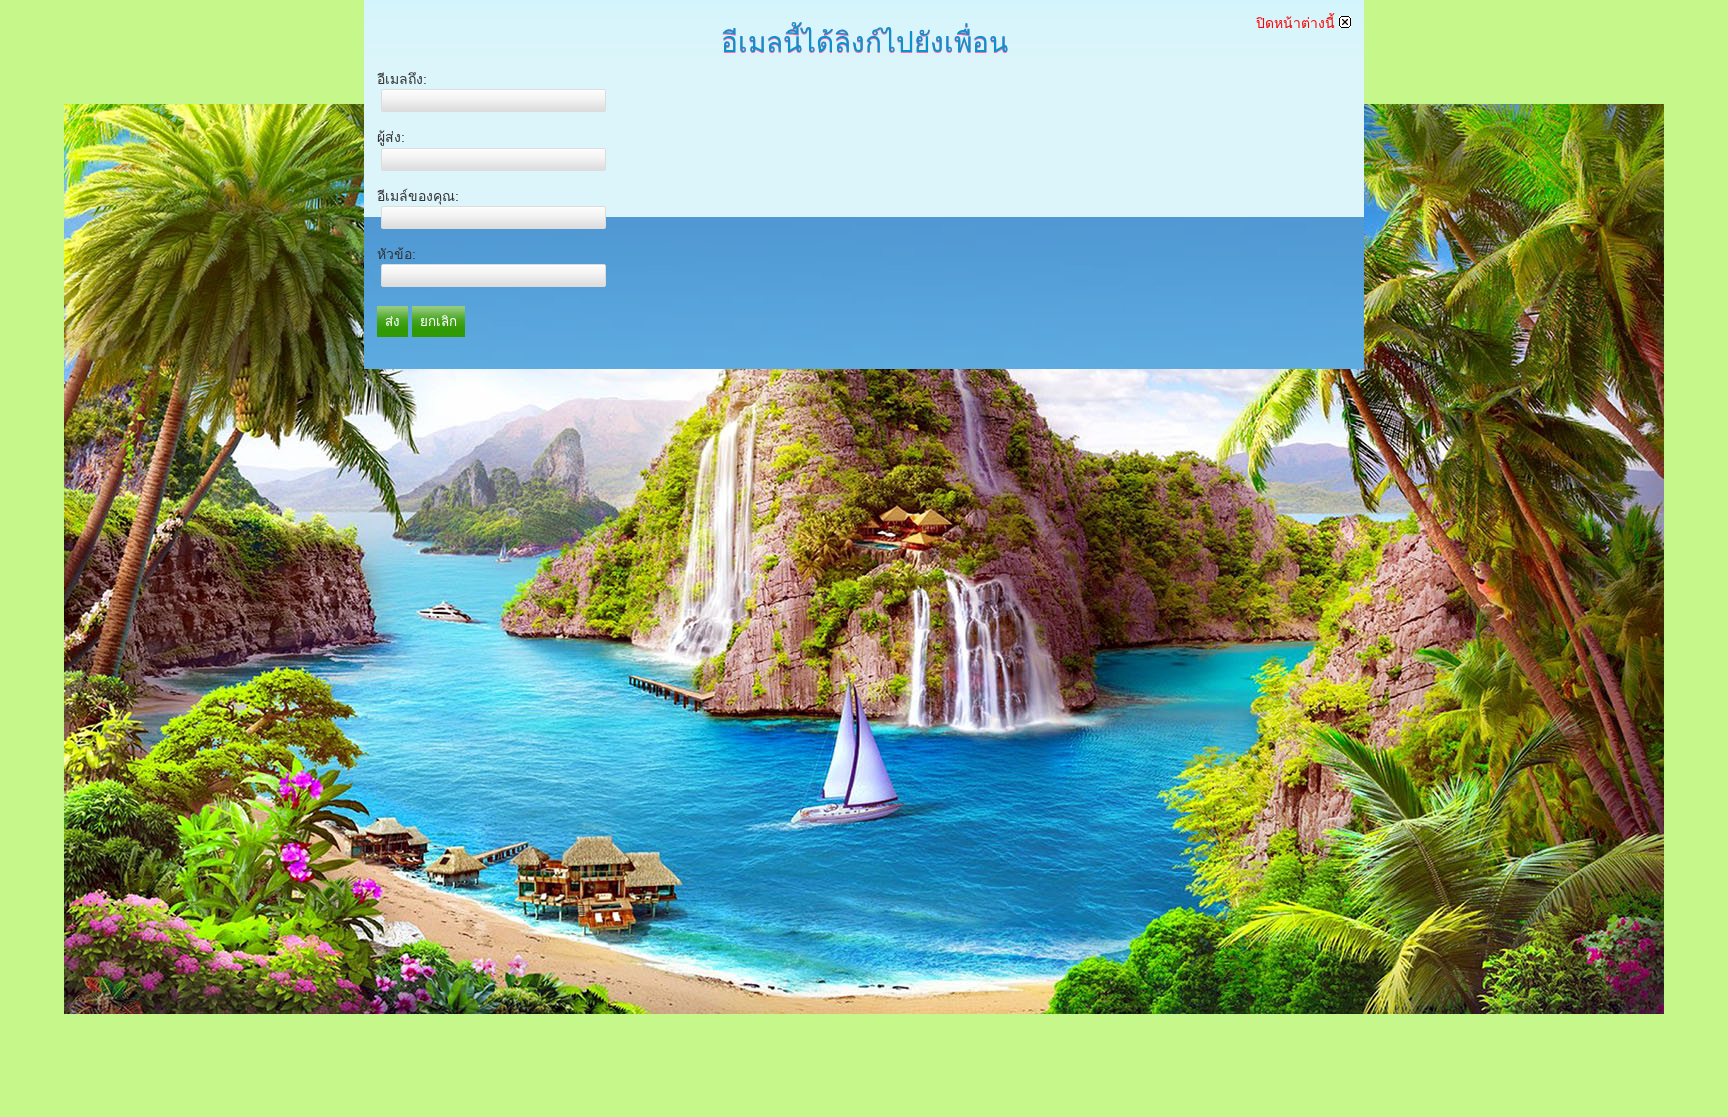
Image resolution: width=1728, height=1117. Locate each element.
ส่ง (392, 321)
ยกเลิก (438, 321)
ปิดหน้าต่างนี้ (1297, 23)
